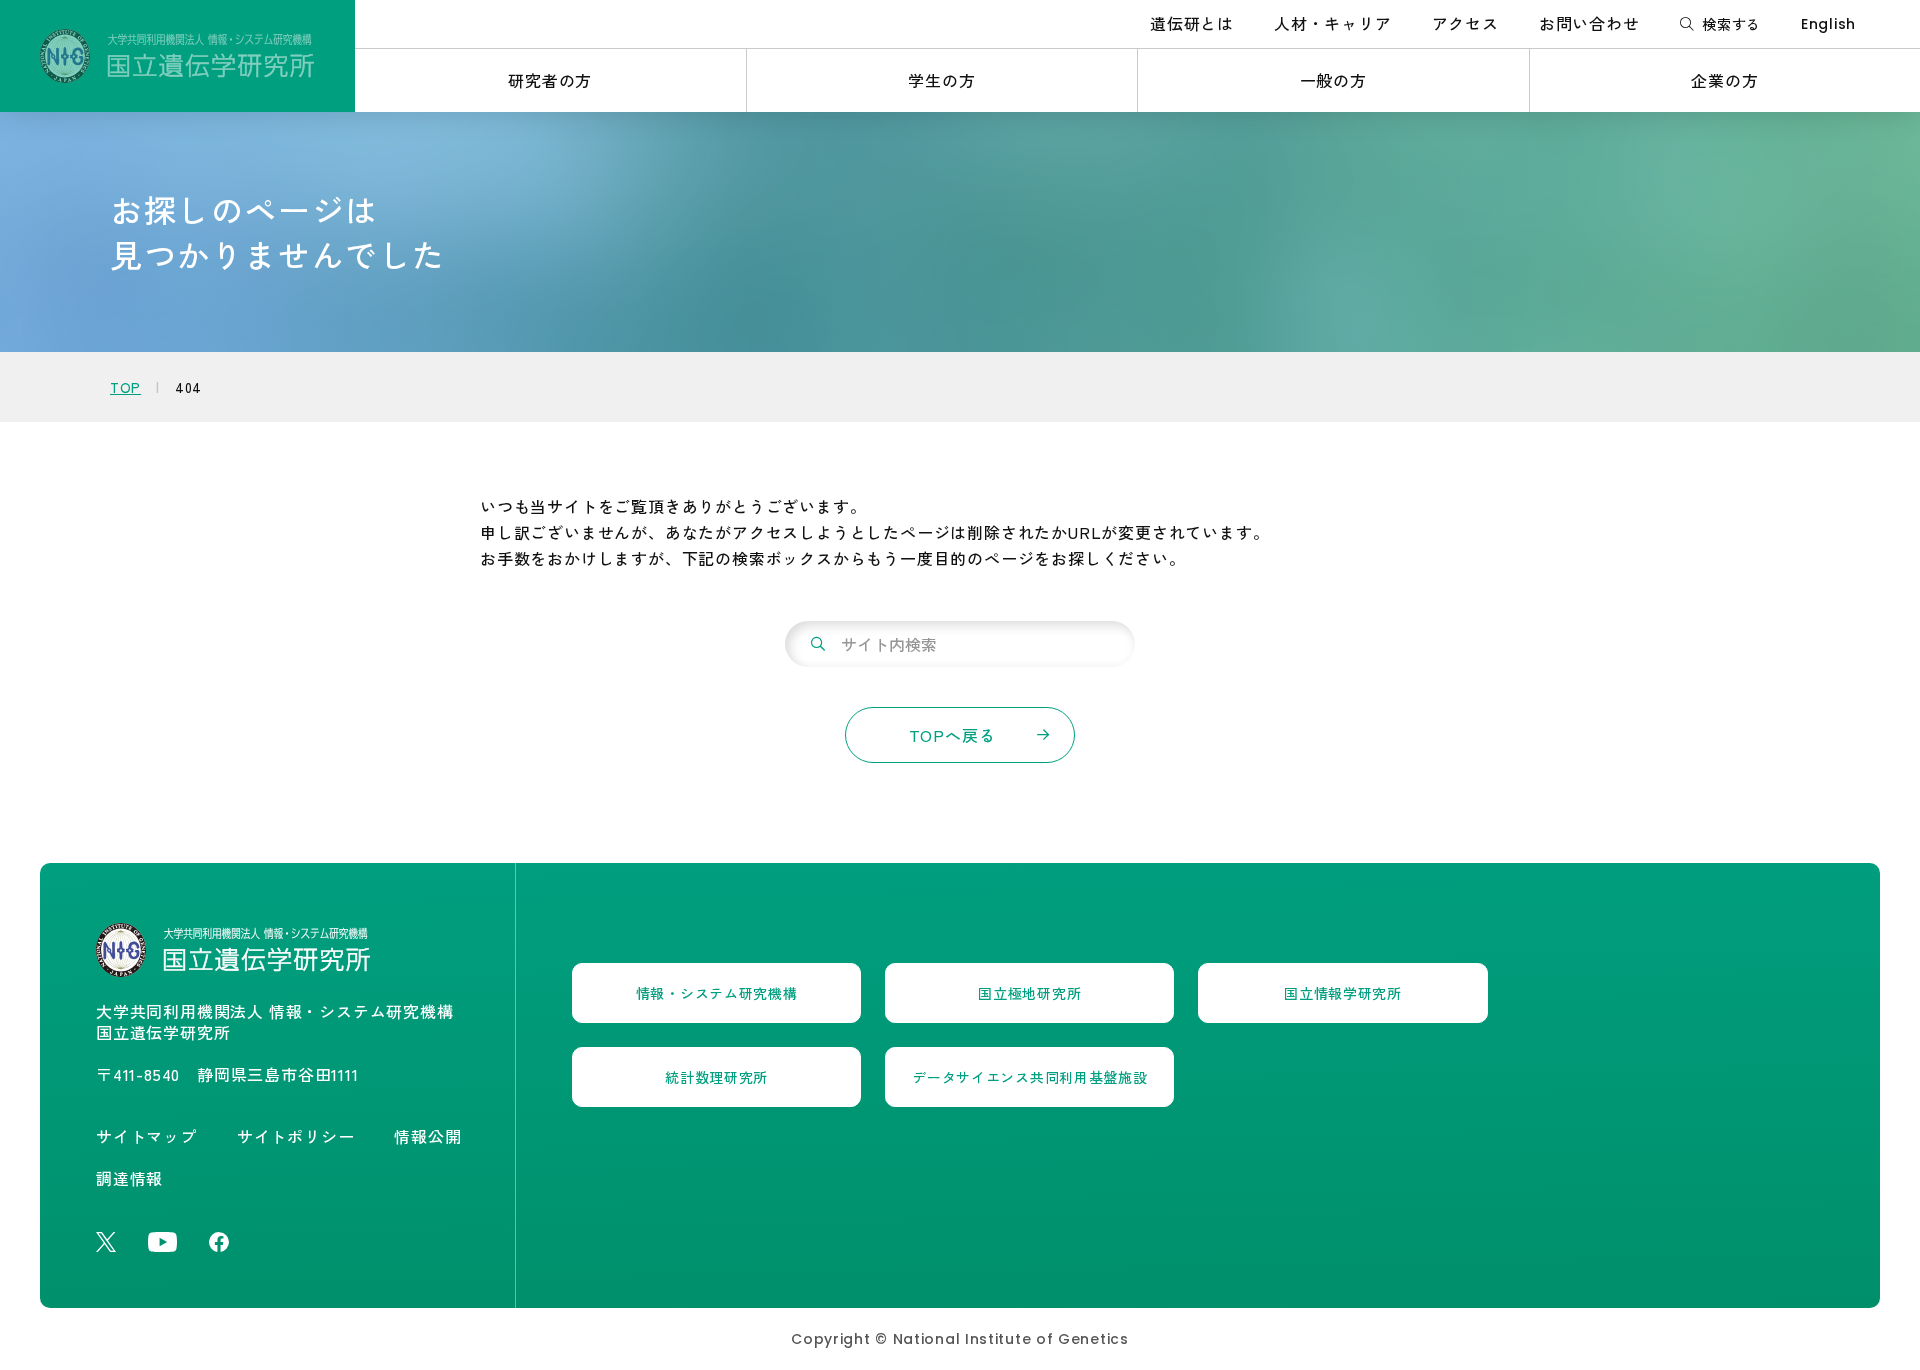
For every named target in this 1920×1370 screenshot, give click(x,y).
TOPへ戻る (952, 735)
